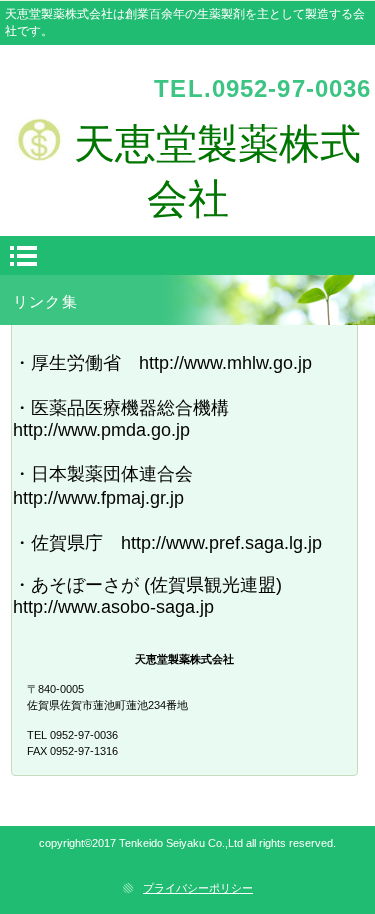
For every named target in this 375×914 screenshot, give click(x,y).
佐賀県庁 (67, 543)
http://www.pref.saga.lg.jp (221, 543)
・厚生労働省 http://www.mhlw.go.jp (162, 363)
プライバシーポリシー (198, 888)
